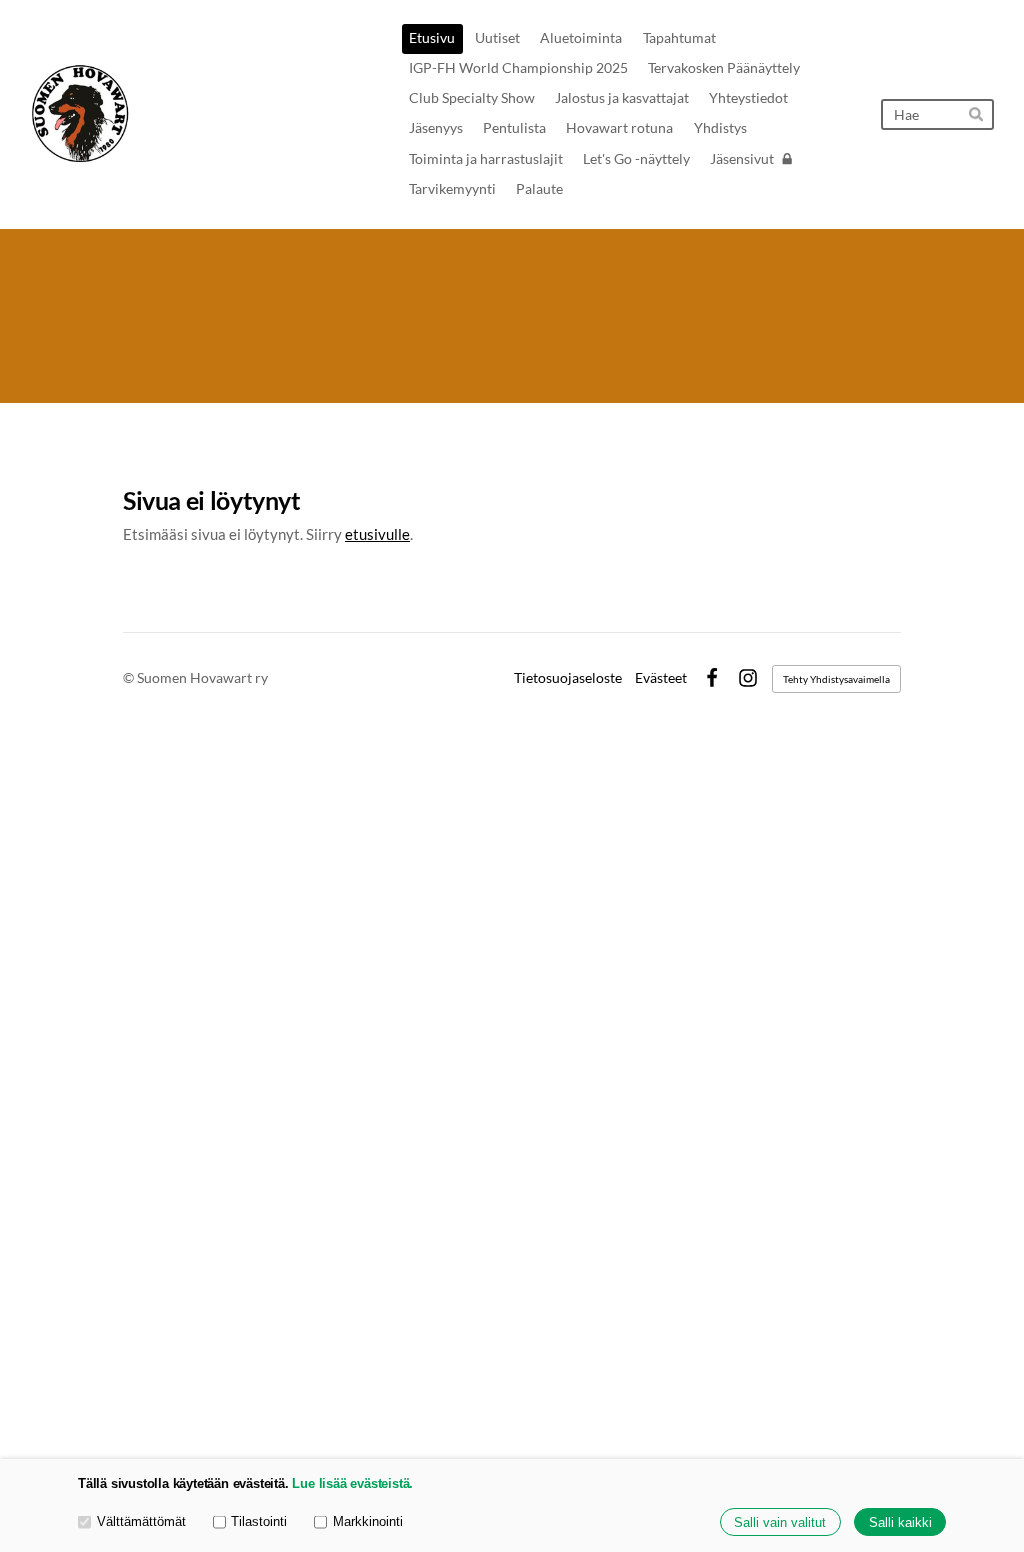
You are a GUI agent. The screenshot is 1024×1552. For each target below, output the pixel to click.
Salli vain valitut (780, 1522)
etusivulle (377, 534)
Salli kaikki (900, 1522)
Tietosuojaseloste (568, 678)
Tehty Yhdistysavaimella (836, 679)
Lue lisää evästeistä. (352, 1483)
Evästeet (661, 678)
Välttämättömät (141, 1521)
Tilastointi (259, 1521)
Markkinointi (368, 1521)
